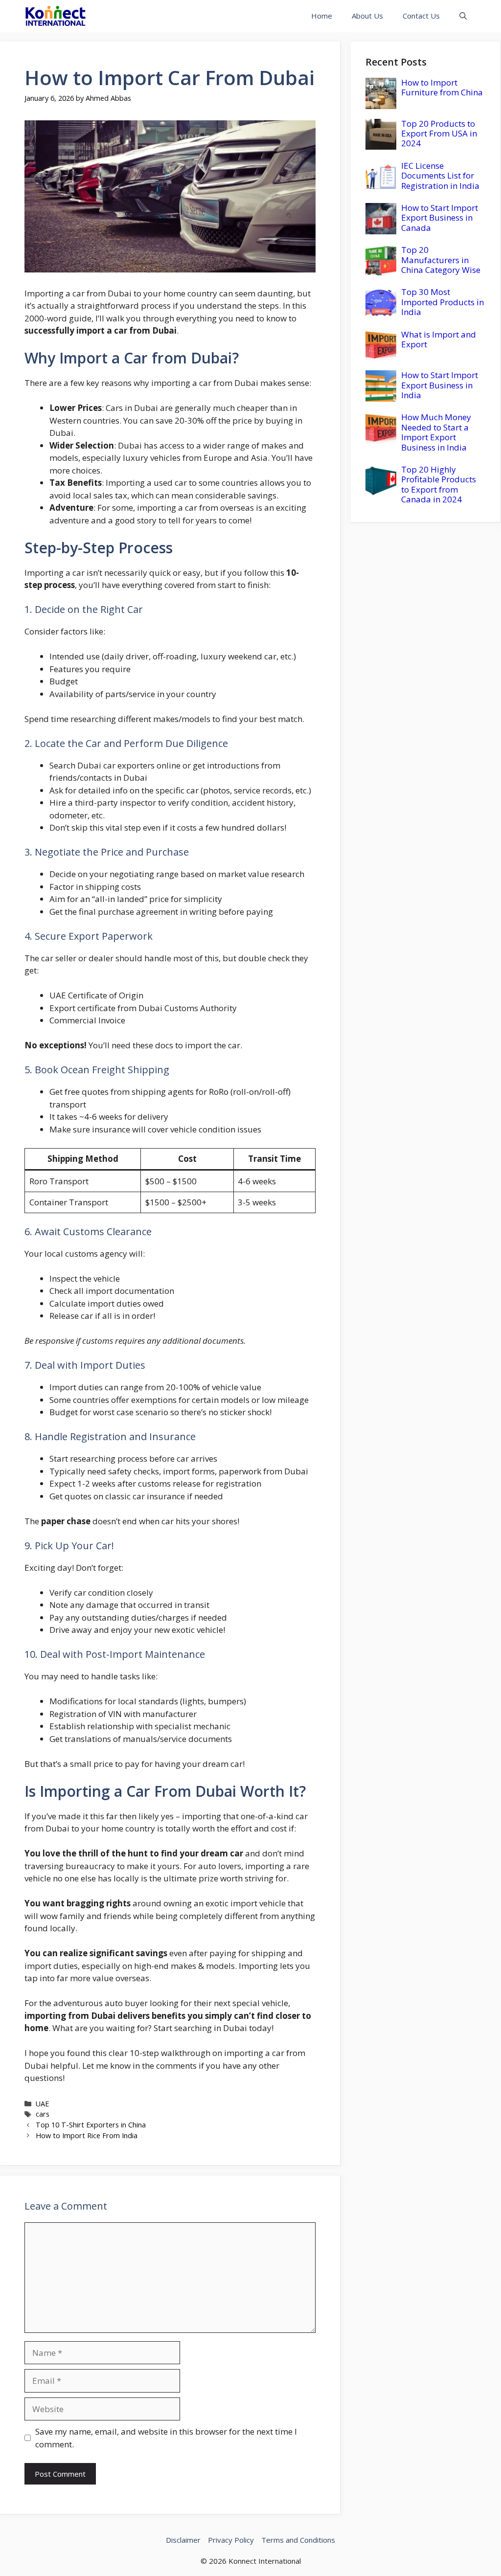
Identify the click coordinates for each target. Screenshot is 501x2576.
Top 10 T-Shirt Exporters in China (91, 2125)
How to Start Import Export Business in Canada (440, 218)
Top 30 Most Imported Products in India (443, 302)
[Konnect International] (56, 16)
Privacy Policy (231, 2540)
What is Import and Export (439, 339)
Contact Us (421, 16)
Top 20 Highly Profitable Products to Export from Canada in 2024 (439, 484)
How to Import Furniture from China (442, 87)
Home (322, 16)
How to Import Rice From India (87, 2135)
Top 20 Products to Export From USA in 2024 (439, 134)
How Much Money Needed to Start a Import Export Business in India (436, 432)
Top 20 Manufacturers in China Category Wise (441, 260)
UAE (42, 2104)
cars (43, 2114)
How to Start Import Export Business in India (440, 385)
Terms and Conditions (298, 2540)
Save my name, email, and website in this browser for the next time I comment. (166, 2438)
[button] (463, 16)
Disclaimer (183, 2540)
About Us (367, 16)
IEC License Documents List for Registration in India (440, 176)
